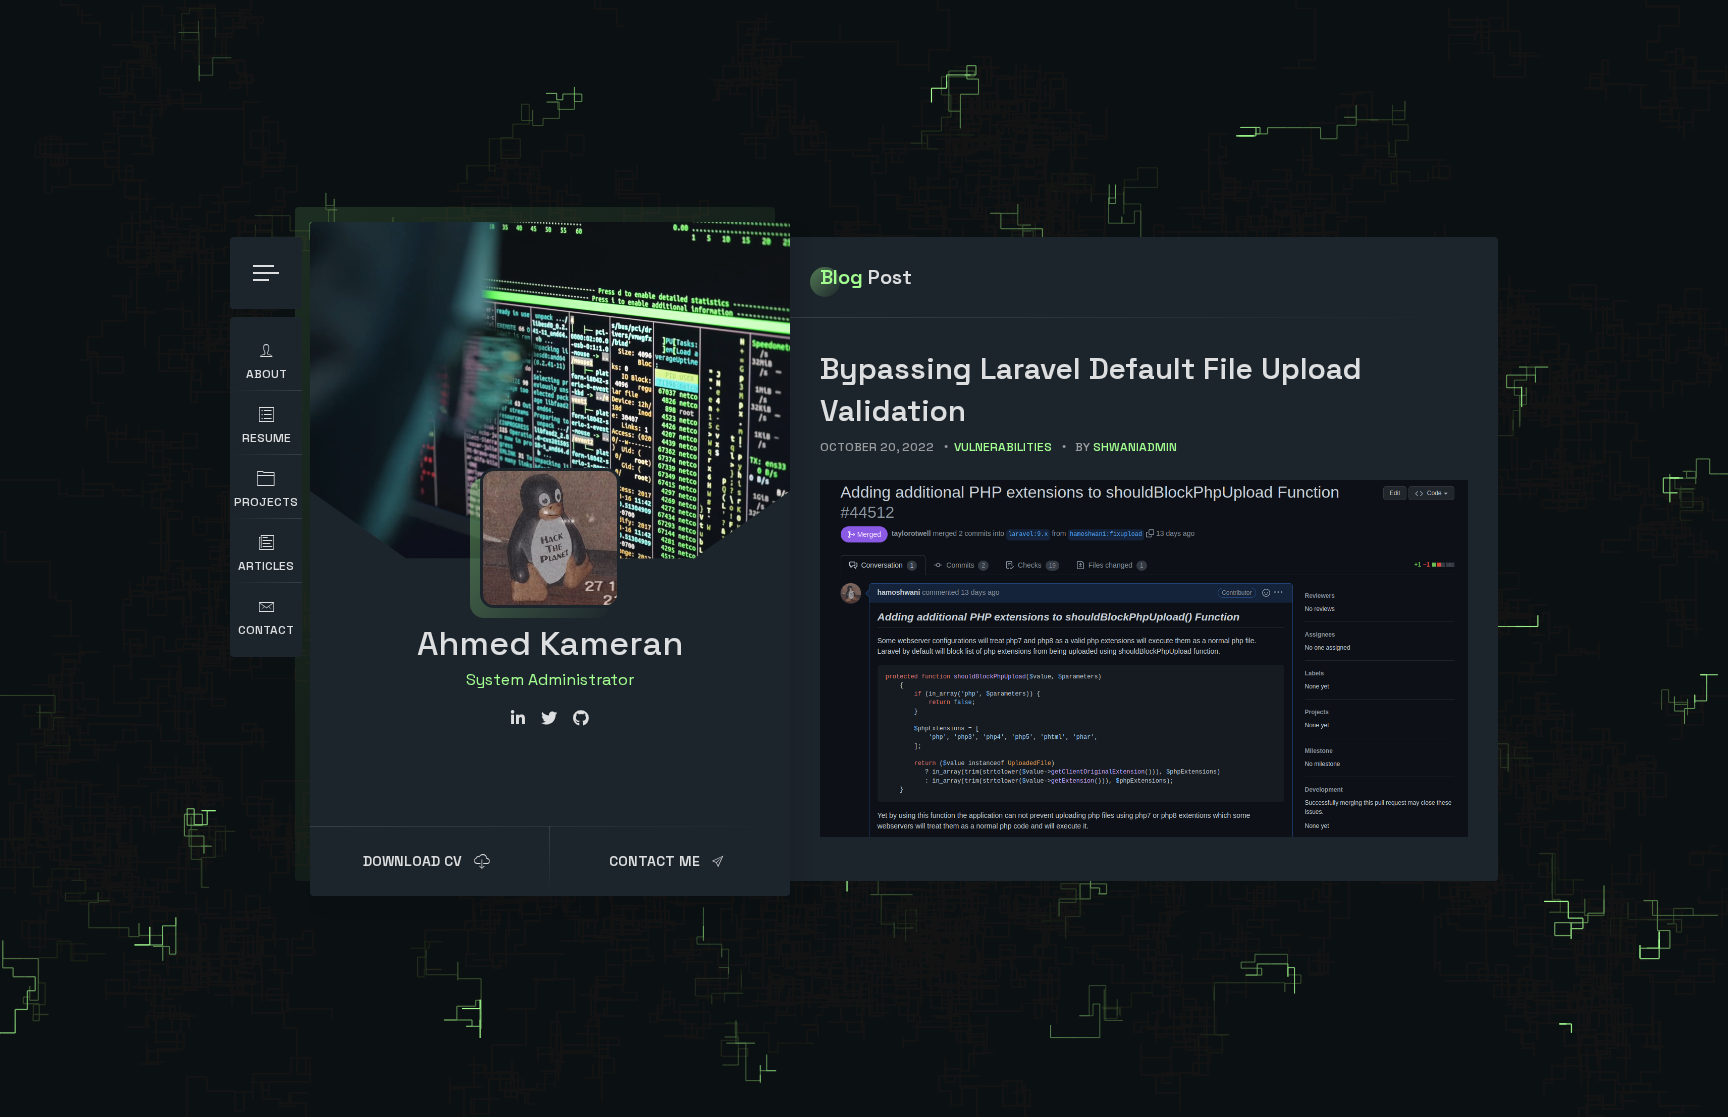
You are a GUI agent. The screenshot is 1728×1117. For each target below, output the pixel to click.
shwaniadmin (1135, 447)
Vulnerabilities (1003, 447)
